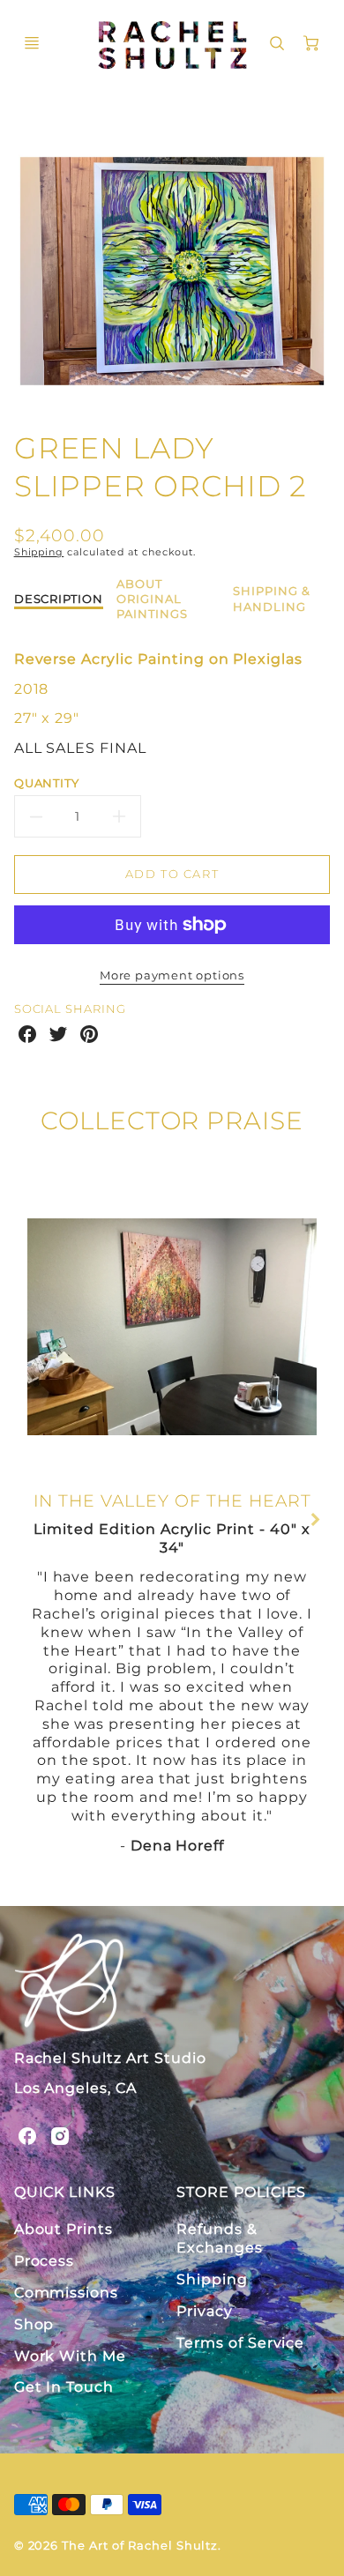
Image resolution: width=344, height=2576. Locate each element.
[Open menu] (32, 43)
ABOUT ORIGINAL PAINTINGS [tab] (152, 599)
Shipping (39, 552)
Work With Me (71, 2356)
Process (45, 2261)
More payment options (172, 975)
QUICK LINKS (65, 2192)
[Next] (315, 1520)
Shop (34, 2324)
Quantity (47, 783)
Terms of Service (240, 2343)
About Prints (64, 2229)
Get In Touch (64, 2387)
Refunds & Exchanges (220, 2238)
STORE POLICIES (241, 2192)
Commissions (67, 2293)
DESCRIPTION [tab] (59, 599)
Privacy (205, 2311)
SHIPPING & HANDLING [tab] (272, 598)
